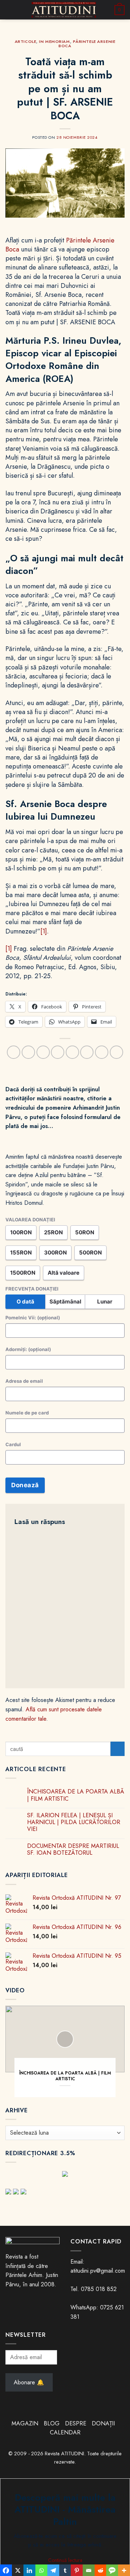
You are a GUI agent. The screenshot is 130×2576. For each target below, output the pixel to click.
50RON (85, 1232)
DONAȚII (103, 2423)
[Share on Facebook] (28, 1052)
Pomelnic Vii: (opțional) (33, 1318)
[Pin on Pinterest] (87, 1052)
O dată (25, 1302)
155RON (21, 1253)
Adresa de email (24, 1381)
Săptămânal (65, 1302)
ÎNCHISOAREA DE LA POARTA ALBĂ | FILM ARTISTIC (76, 1795)
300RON (55, 1253)
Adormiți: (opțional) (28, 1349)
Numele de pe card (27, 1413)
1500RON (23, 1273)
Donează (25, 1485)
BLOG (53, 2423)
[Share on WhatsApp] (14, 1052)
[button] (10, 10)
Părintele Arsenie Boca (87, 44)
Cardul (13, 1444)
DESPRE (76, 2423)
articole (25, 41)
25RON (53, 1232)
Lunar (105, 1302)
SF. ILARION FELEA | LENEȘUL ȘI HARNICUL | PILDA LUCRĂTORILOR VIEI (74, 1822)
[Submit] (118, 1749)
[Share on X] (43, 1052)
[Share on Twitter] (58, 1052)
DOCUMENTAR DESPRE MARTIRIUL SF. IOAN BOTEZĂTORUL (73, 1849)
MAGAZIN (25, 2423)
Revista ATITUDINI (64, 2454)
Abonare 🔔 (29, 2382)
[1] (44, 931)
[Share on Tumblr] (102, 1052)
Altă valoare (64, 1273)
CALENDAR (65, 2432)
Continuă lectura (65, 2560)
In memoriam (54, 41)
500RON (90, 1253)
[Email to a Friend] (72, 1052)
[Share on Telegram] (116, 1052)
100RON (21, 1232)
